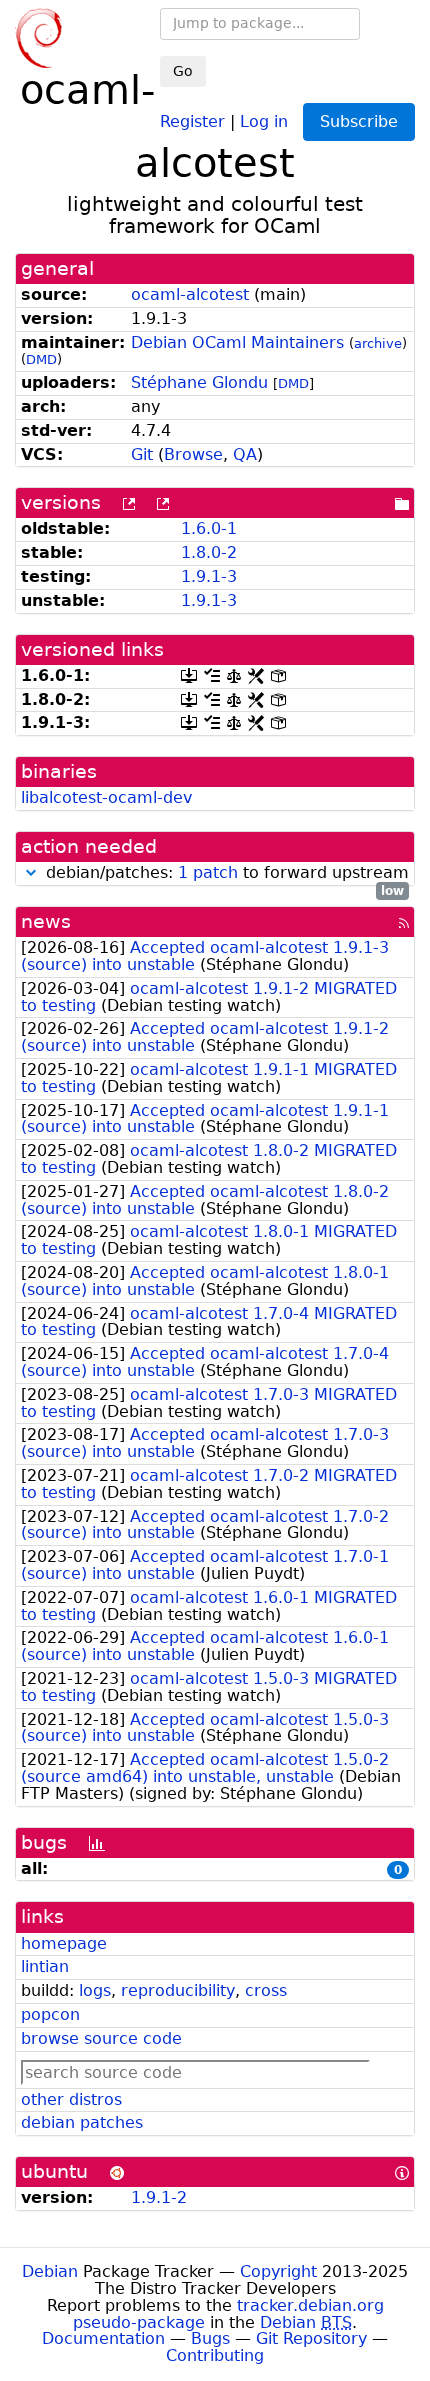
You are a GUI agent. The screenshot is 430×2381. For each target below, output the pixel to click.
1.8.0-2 (209, 552)
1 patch (208, 872)
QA (245, 454)
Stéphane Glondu (199, 382)
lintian (45, 1966)
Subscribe (359, 121)
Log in (264, 120)
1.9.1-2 (159, 2197)
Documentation (103, 2338)
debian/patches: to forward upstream (225, 873)
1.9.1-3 (209, 576)
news (46, 921)
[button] (31, 872)
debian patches (82, 2122)
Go (183, 71)
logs (95, 1990)
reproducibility (178, 1990)
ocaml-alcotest (190, 294)
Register (192, 120)
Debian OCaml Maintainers (237, 342)
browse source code (101, 2038)
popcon (50, 2014)
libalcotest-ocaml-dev (106, 797)
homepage (64, 1943)
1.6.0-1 (209, 528)
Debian (50, 2271)
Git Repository (311, 2338)
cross (266, 1990)
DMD (41, 359)
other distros (71, 2099)
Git (142, 454)
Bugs (210, 2338)
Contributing (215, 2355)
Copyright (278, 2271)
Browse (193, 454)
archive (378, 343)
